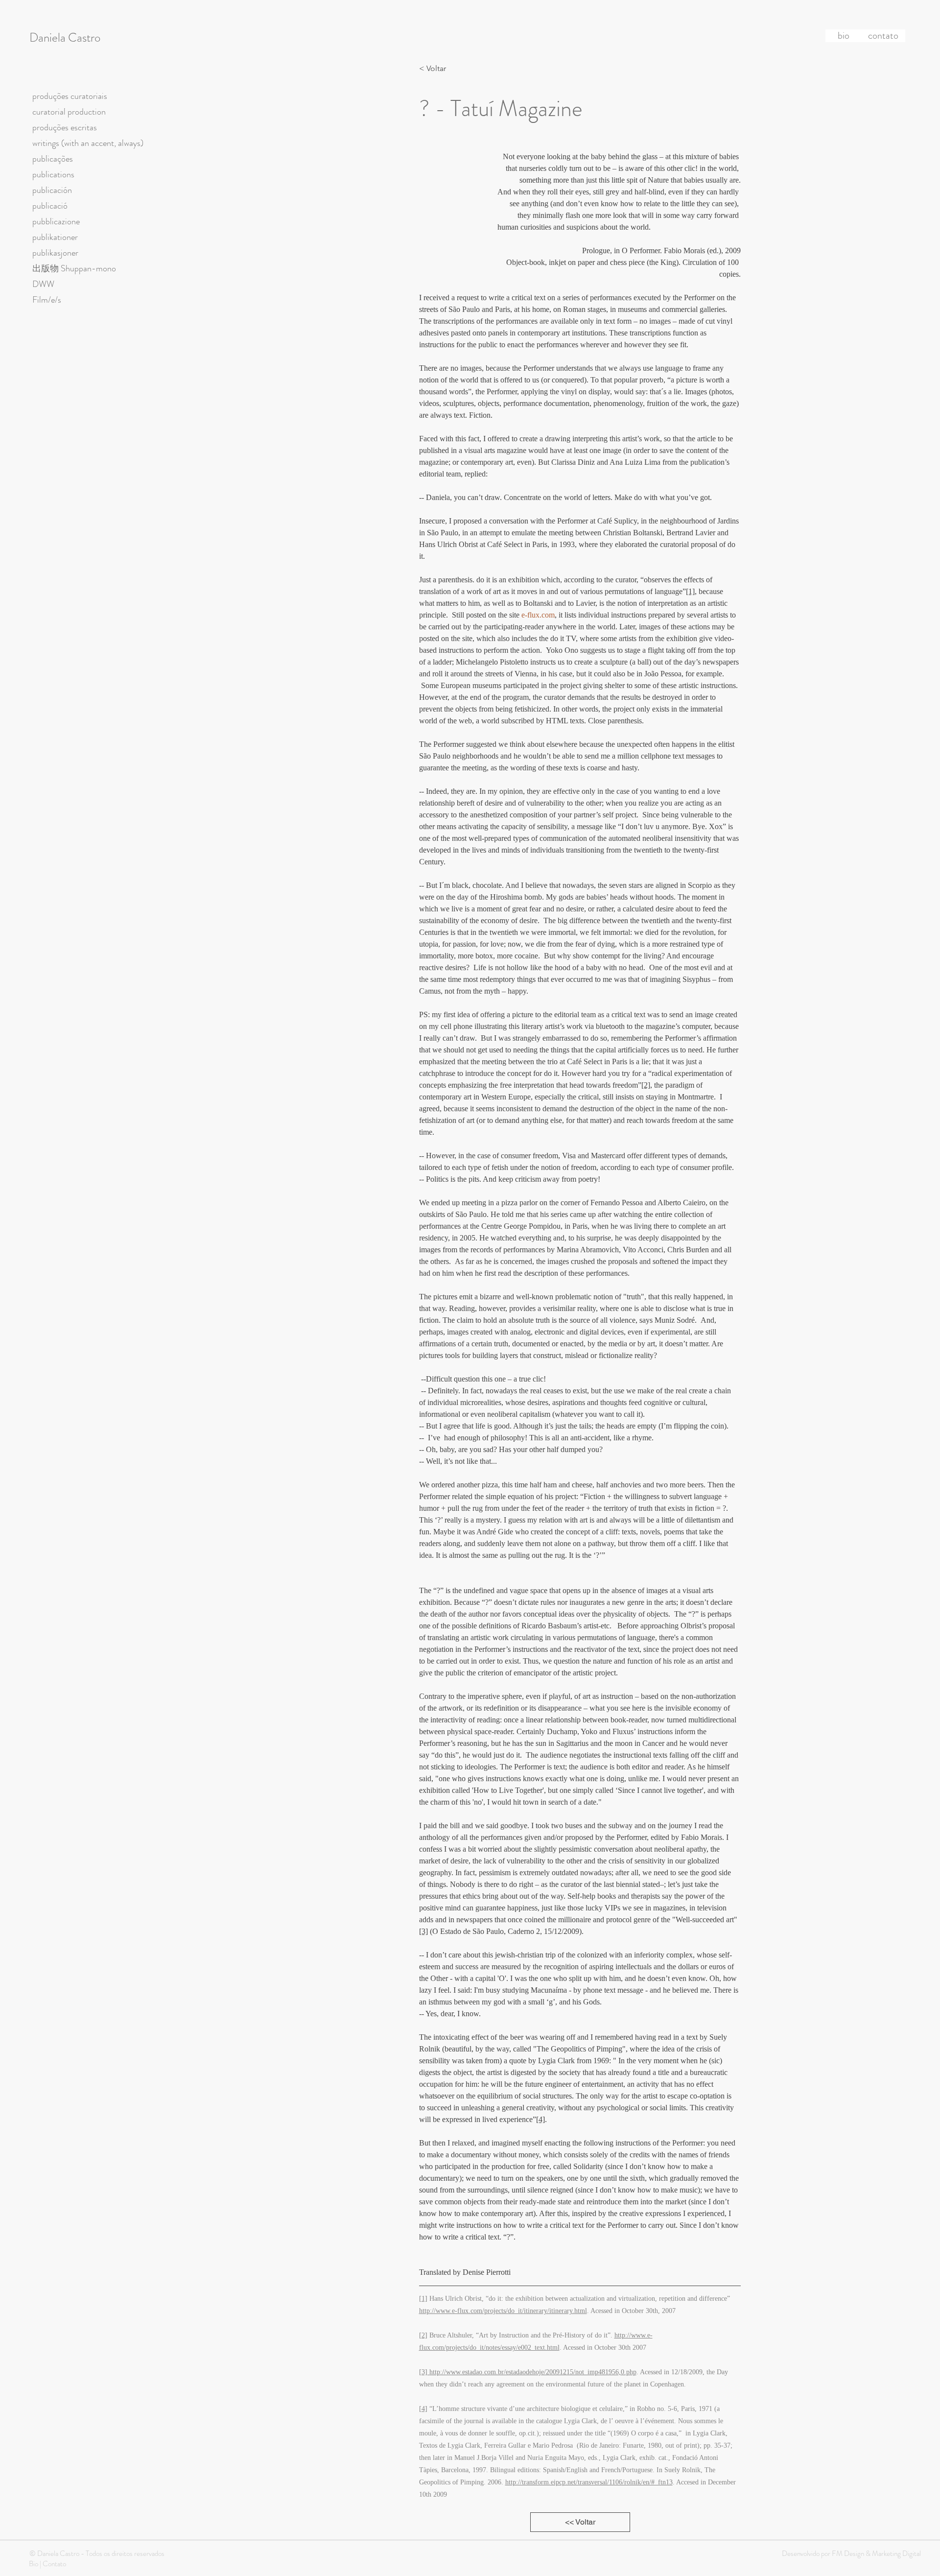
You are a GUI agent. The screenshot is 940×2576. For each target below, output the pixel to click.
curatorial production (69, 112)
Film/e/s (47, 300)
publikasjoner (55, 253)
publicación (52, 190)
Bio (34, 2564)
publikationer (55, 237)
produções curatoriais (70, 96)
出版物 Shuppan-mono (74, 268)
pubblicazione (56, 221)
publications (53, 174)
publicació (50, 206)
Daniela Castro (65, 38)
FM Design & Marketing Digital (876, 2553)
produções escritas (65, 127)
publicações (53, 159)
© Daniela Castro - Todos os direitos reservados (97, 2553)
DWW (43, 284)
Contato (54, 2564)
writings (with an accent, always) (88, 143)
